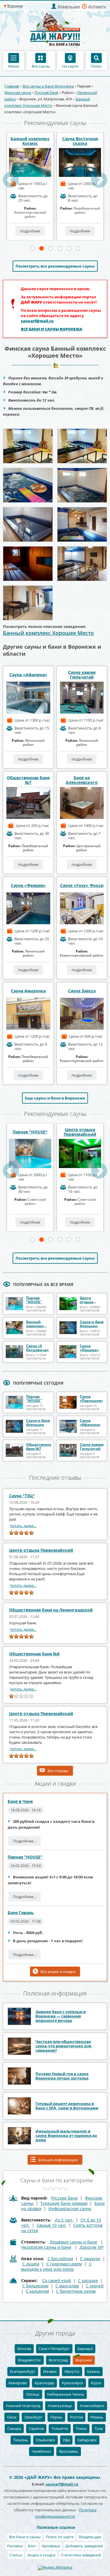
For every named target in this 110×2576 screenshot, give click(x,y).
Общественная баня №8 (34, 1654)
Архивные (51, 2546)
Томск (81, 2428)
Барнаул (85, 2349)
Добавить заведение (84, 2546)
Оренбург (33, 2417)
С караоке (88, 2280)
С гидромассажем (64, 2264)
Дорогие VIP (92, 2247)
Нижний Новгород (23, 2406)
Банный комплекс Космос (30, 141)
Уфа (66, 2440)
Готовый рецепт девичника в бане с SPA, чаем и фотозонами (67, 2106)
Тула (99, 2428)
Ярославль (69, 2451)
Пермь (56, 2417)
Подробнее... (24, 1841)
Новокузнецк (60, 2406)
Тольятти (60, 2428)
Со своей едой (57, 2280)
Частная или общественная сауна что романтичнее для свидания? (64, 2046)
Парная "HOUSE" (30, 1132)
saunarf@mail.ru (37, 321)
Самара (14, 2428)
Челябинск (42, 2451)
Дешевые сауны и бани (73, 2242)
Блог (32, 2546)
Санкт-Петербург (54, 2349)
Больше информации (58, 2160)
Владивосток (29, 2360)
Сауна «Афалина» (28, 675)
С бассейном (60, 2259)
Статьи (16, 2555)
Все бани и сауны (25, 2537)
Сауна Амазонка (28, 991)
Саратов (36, 2428)
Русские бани (64, 2198)
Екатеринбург (23, 2371)
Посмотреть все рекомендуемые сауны (55, 266)
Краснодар (44, 2383)
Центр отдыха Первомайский (80, 1132)
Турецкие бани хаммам (64, 2203)
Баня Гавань (21, 1913)
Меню (14, 66)
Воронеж (84, 2360)
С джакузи (90, 2259)
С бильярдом (35, 2286)
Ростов (76, 2417)
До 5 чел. (64, 2220)
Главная (12, 86)
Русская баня (46, 93)
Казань (94, 2371)
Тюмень (21, 2440)
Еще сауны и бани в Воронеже (55, 1098)
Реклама (15, 2546)
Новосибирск (92, 2406)
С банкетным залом (76, 2291)
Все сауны (41, 66)
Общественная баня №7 (28, 780)
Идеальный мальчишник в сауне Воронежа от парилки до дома (66, 2135)
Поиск (96, 66)
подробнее (30, 231)
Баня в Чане (20, 1801)
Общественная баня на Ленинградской (51, 1610)
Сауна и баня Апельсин (92, 1324)
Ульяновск (45, 2440)
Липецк (33, 2394)
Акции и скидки (41, 2555)
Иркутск (72, 2371)
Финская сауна (18, 93)
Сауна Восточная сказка (80, 141)
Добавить (97, 6)
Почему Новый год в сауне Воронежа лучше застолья (62, 2076)
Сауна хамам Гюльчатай (82, 675)
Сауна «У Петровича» (37, 1348)
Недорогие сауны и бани (46, 2247)
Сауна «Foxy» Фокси (82, 885)
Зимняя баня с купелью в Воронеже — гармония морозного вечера (61, 2016)
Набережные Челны (66, 2394)
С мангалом (67, 2286)
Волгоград (58, 2360)
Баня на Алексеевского (82, 780)
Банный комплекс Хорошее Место (48, 633)
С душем (31, 2264)
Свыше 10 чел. (51, 2225)
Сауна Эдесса (82, 991)
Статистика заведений (81, 2555)
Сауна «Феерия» (28, 885)
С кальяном (37, 2291)
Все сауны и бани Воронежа (48, 86)
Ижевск (50, 2371)
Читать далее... (23, 1526)
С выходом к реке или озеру (56, 2266)
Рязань (97, 2417)
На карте (70, 66)
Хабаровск (87, 2440)
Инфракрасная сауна (70, 2208)
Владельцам (69, 6)
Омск (12, 2417)
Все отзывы (58, 1771)
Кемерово (18, 2383)
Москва (24, 2349)
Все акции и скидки (58, 1972)
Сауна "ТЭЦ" (22, 1496)
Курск (96, 2383)
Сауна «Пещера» (89, 1348)
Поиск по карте (60, 2537)
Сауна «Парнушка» (91, 1399)
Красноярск (73, 2383)
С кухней (95, 2286)
